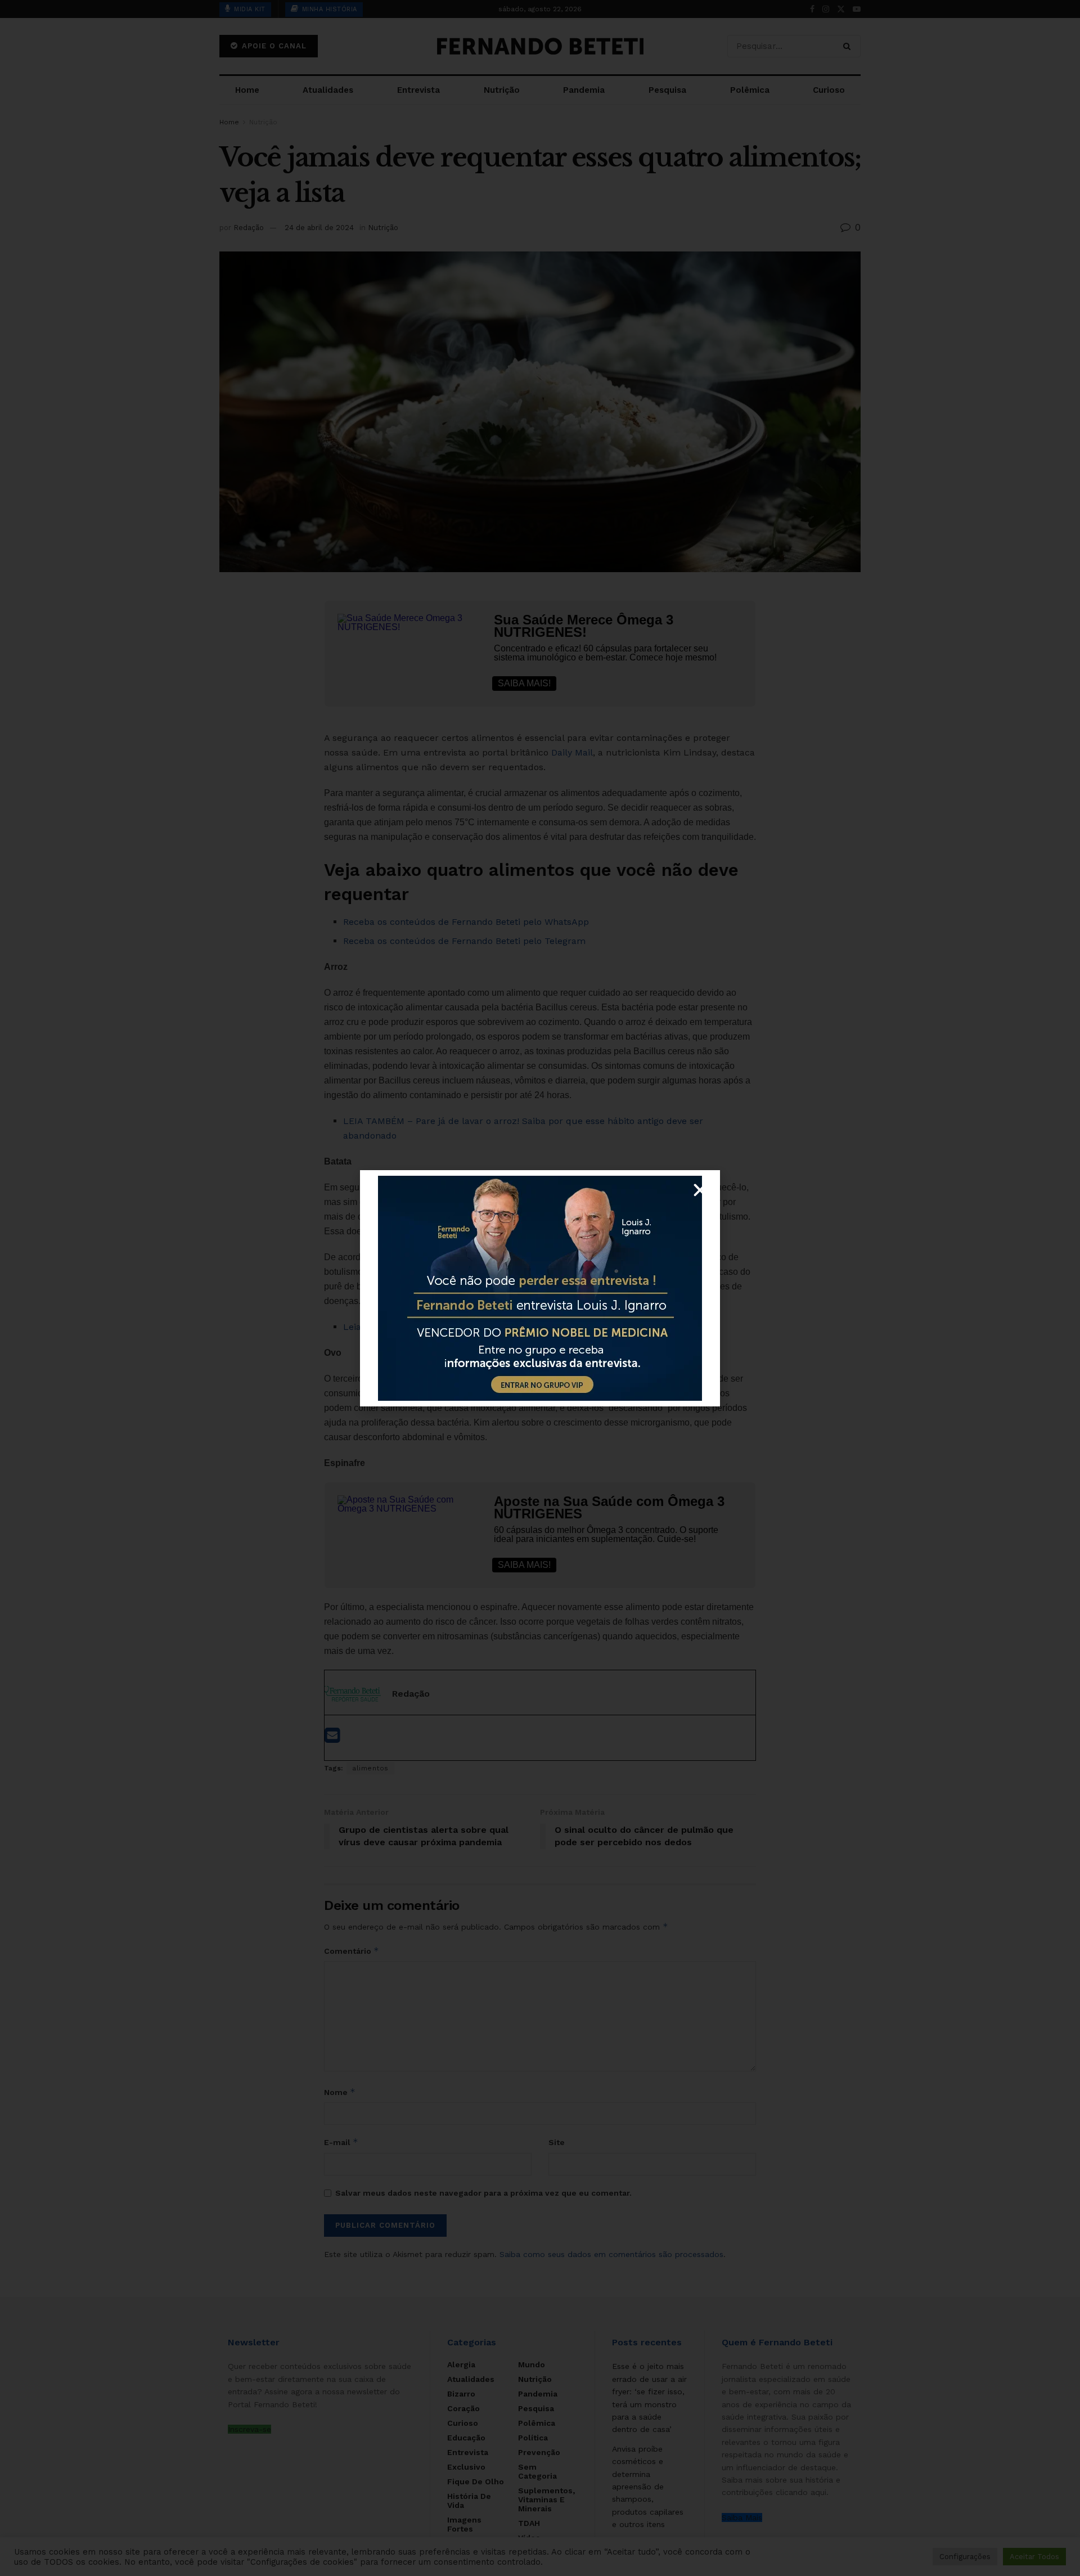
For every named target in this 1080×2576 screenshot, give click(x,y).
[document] (540, 1288)
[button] (700, 1190)
